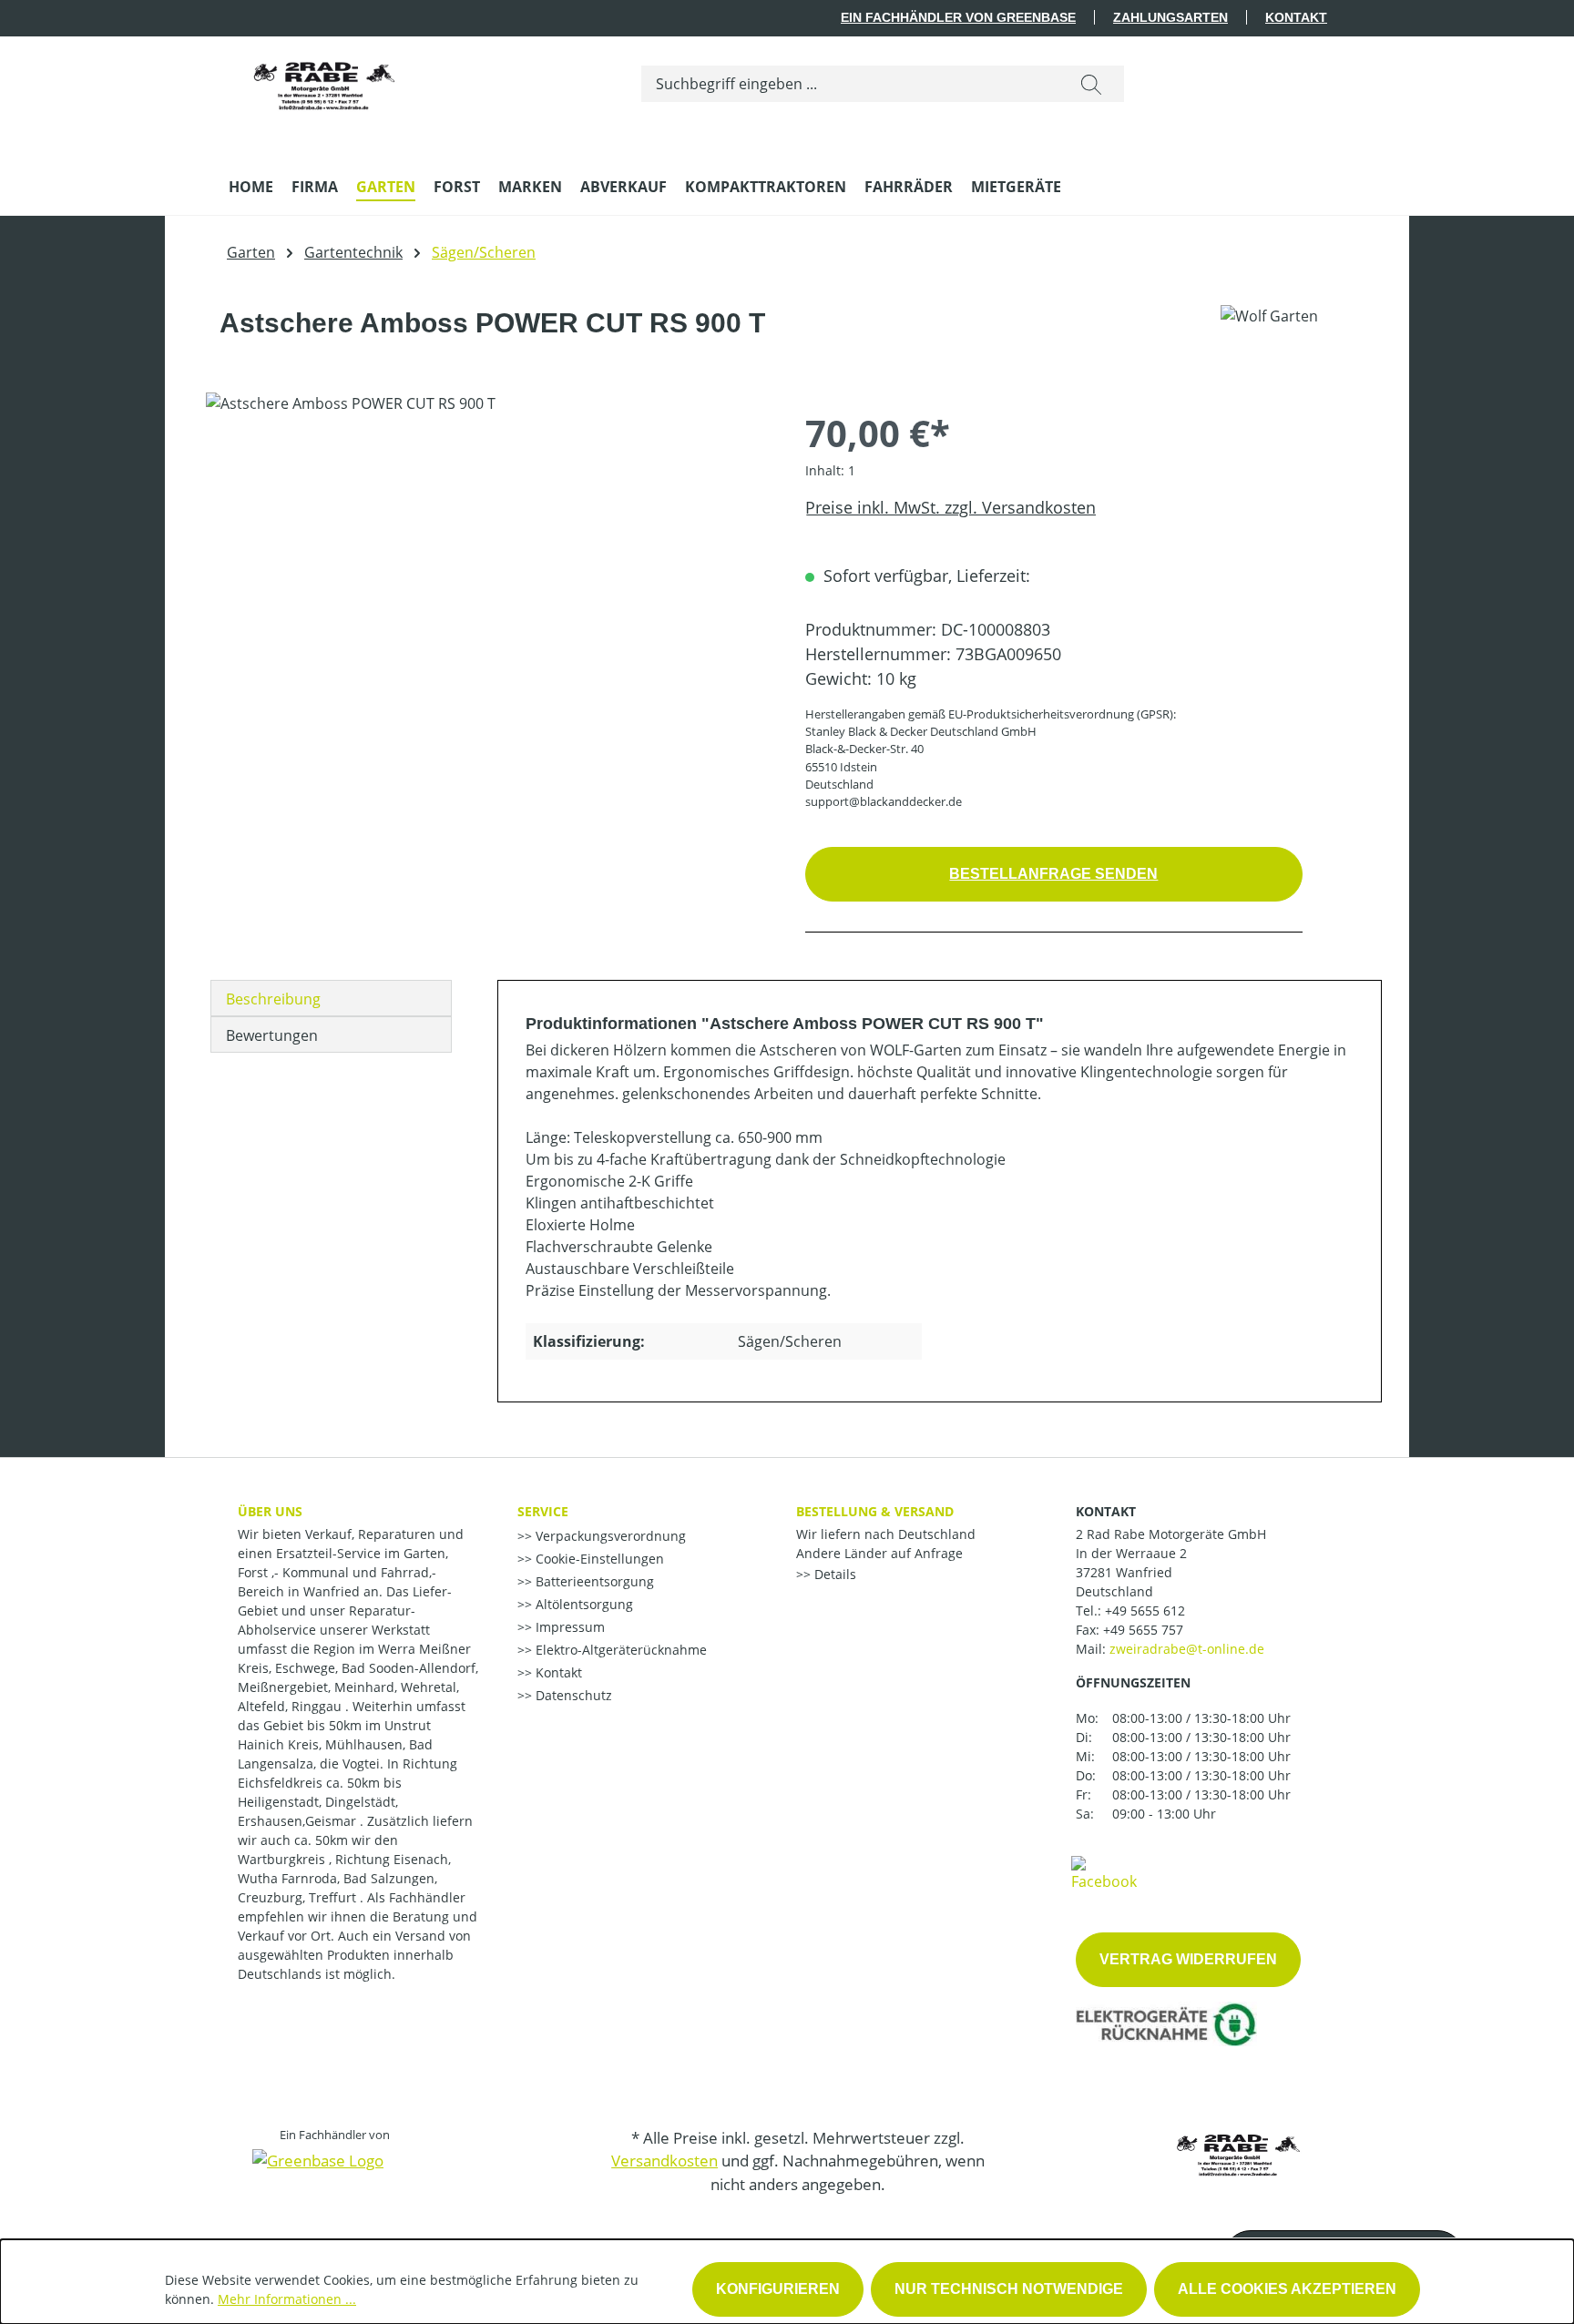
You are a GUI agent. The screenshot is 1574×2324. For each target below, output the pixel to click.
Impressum (568, 1627)
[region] (487, 588)
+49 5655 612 (1145, 1610)
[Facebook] (1104, 1872)
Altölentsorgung (583, 1604)
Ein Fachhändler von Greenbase (958, 17)
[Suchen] (1091, 84)
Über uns (270, 1511)
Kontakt (1296, 17)
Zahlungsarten (1170, 17)
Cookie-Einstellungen (598, 1559)
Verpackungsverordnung (609, 1536)
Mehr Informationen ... (287, 2299)
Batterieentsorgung (593, 1581)
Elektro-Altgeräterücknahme (619, 1650)
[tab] (331, 998)
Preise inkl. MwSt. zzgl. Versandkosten (951, 507)
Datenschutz (572, 1695)
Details (833, 1574)
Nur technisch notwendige (1009, 2289)
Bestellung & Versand (875, 1511)
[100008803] (487, 588)
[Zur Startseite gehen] (324, 80)
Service (543, 1511)
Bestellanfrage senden (1053, 874)
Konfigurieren (778, 2289)
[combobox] (850, 84)
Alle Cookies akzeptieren (1287, 2289)
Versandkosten (664, 2161)
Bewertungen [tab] (272, 1035)
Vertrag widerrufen (1188, 1959)
